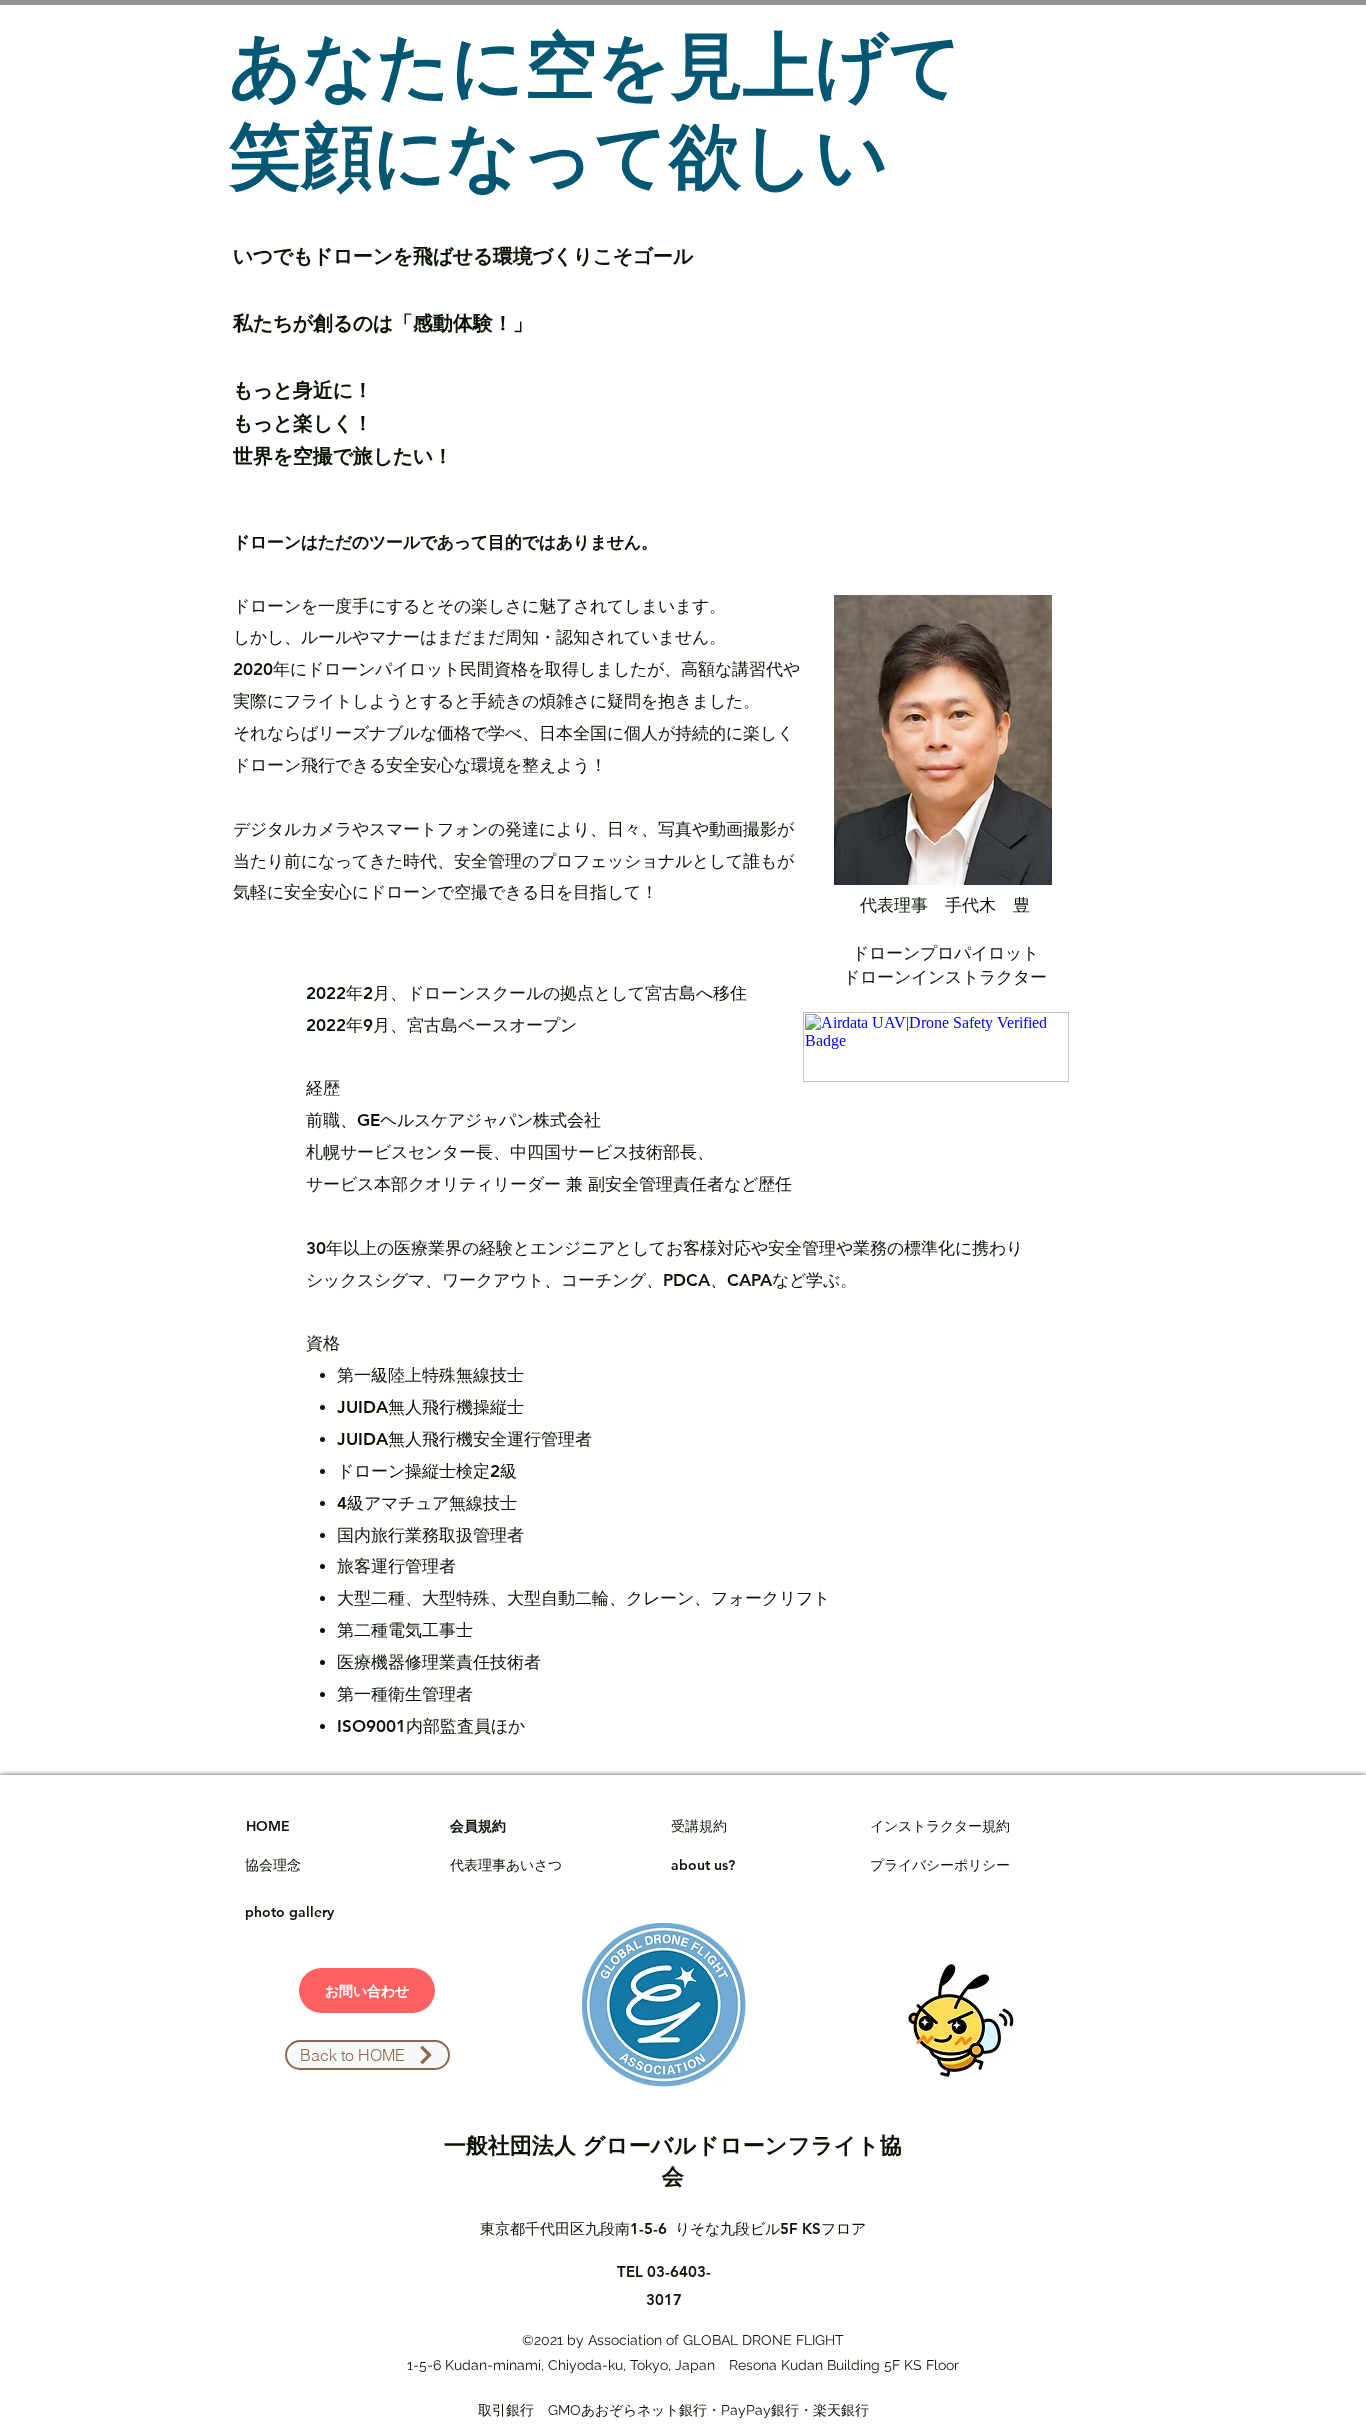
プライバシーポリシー (940, 1865)
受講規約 (699, 1826)
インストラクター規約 (940, 1826)
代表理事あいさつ (506, 1865)
